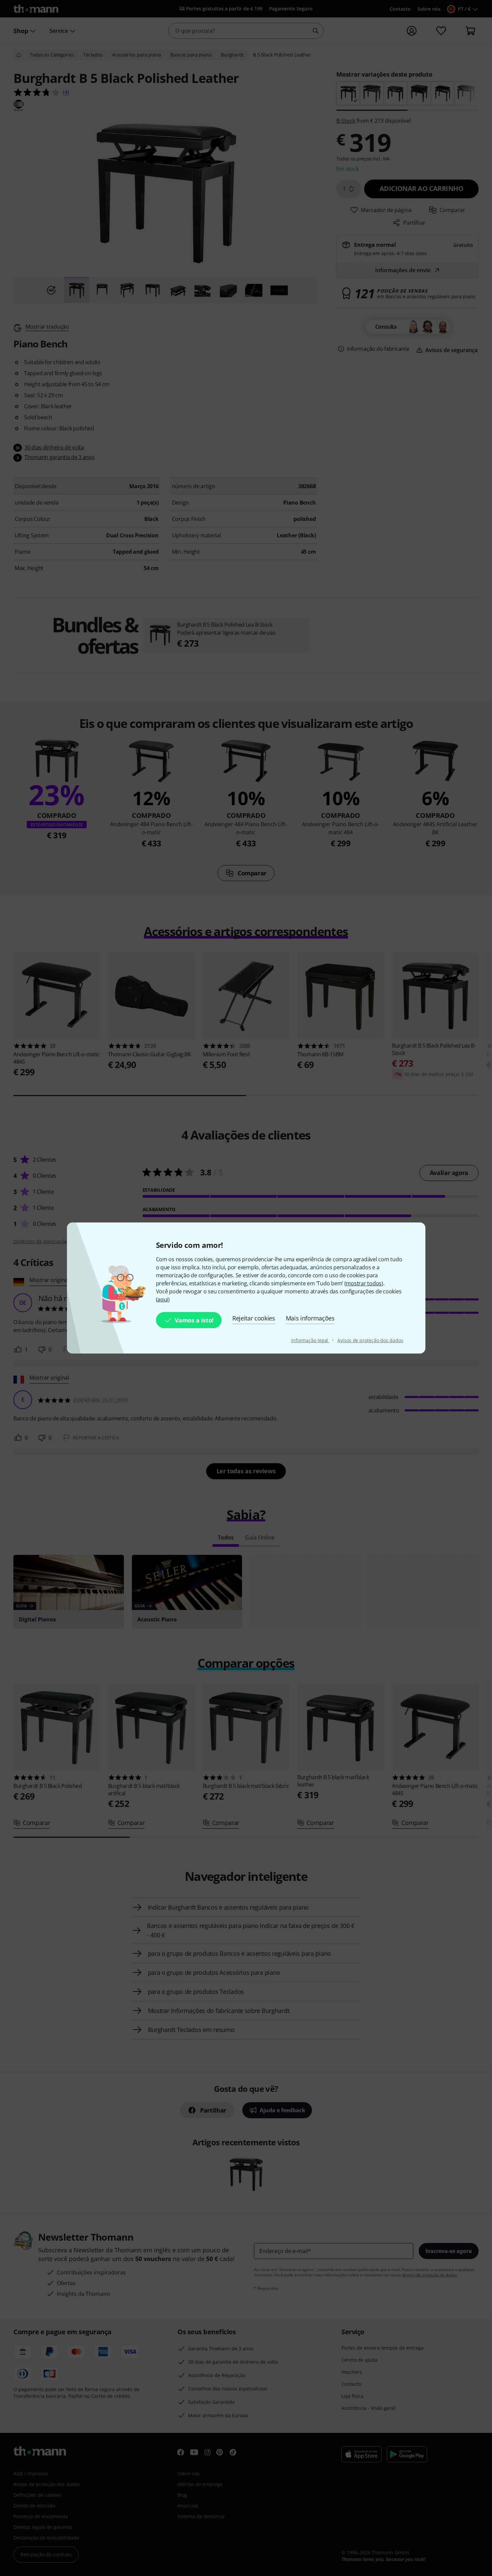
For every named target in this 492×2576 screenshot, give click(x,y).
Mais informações (310, 1318)
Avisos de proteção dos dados (370, 1340)
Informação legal (310, 1340)
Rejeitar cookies (254, 1318)
